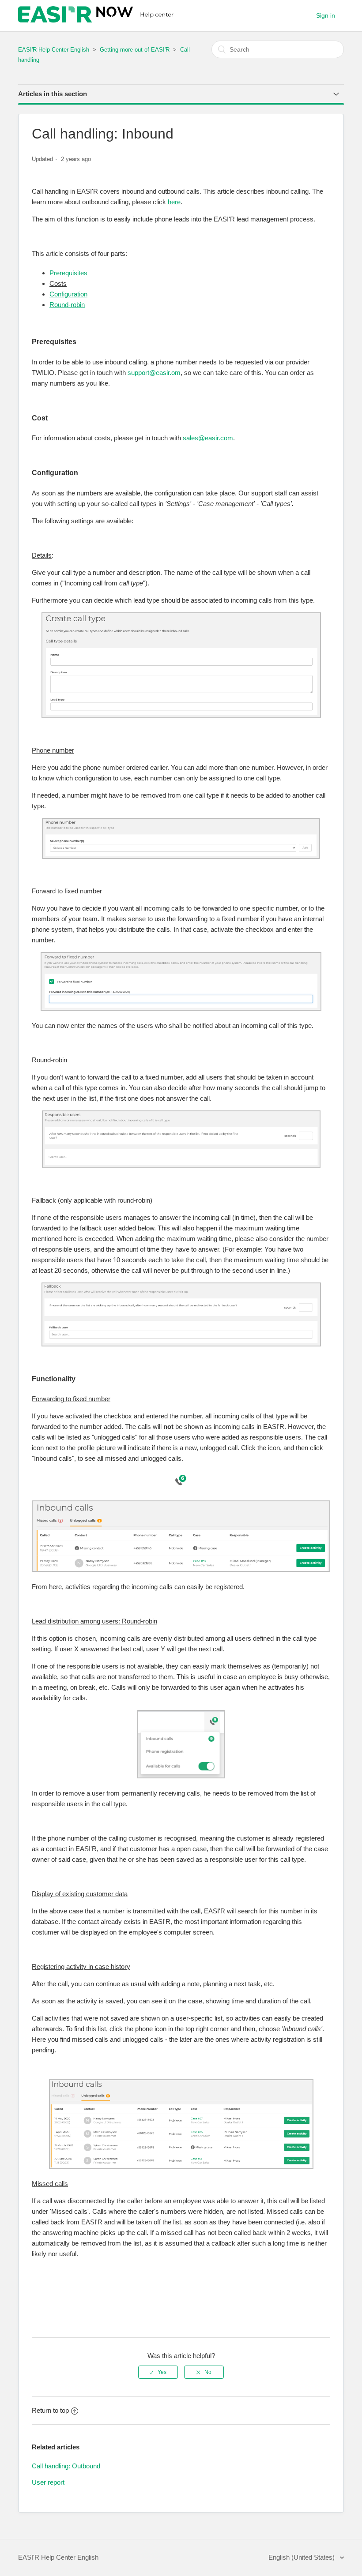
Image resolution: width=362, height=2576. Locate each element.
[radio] (158, 2372)
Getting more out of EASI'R (136, 50)
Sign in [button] (326, 15)
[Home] (97, 20)
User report (48, 2482)
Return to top (50, 2410)
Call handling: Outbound (66, 2466)
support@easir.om (154, 373)
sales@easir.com (208, 438)
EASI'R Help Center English (54, 50)
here (174, 202)
